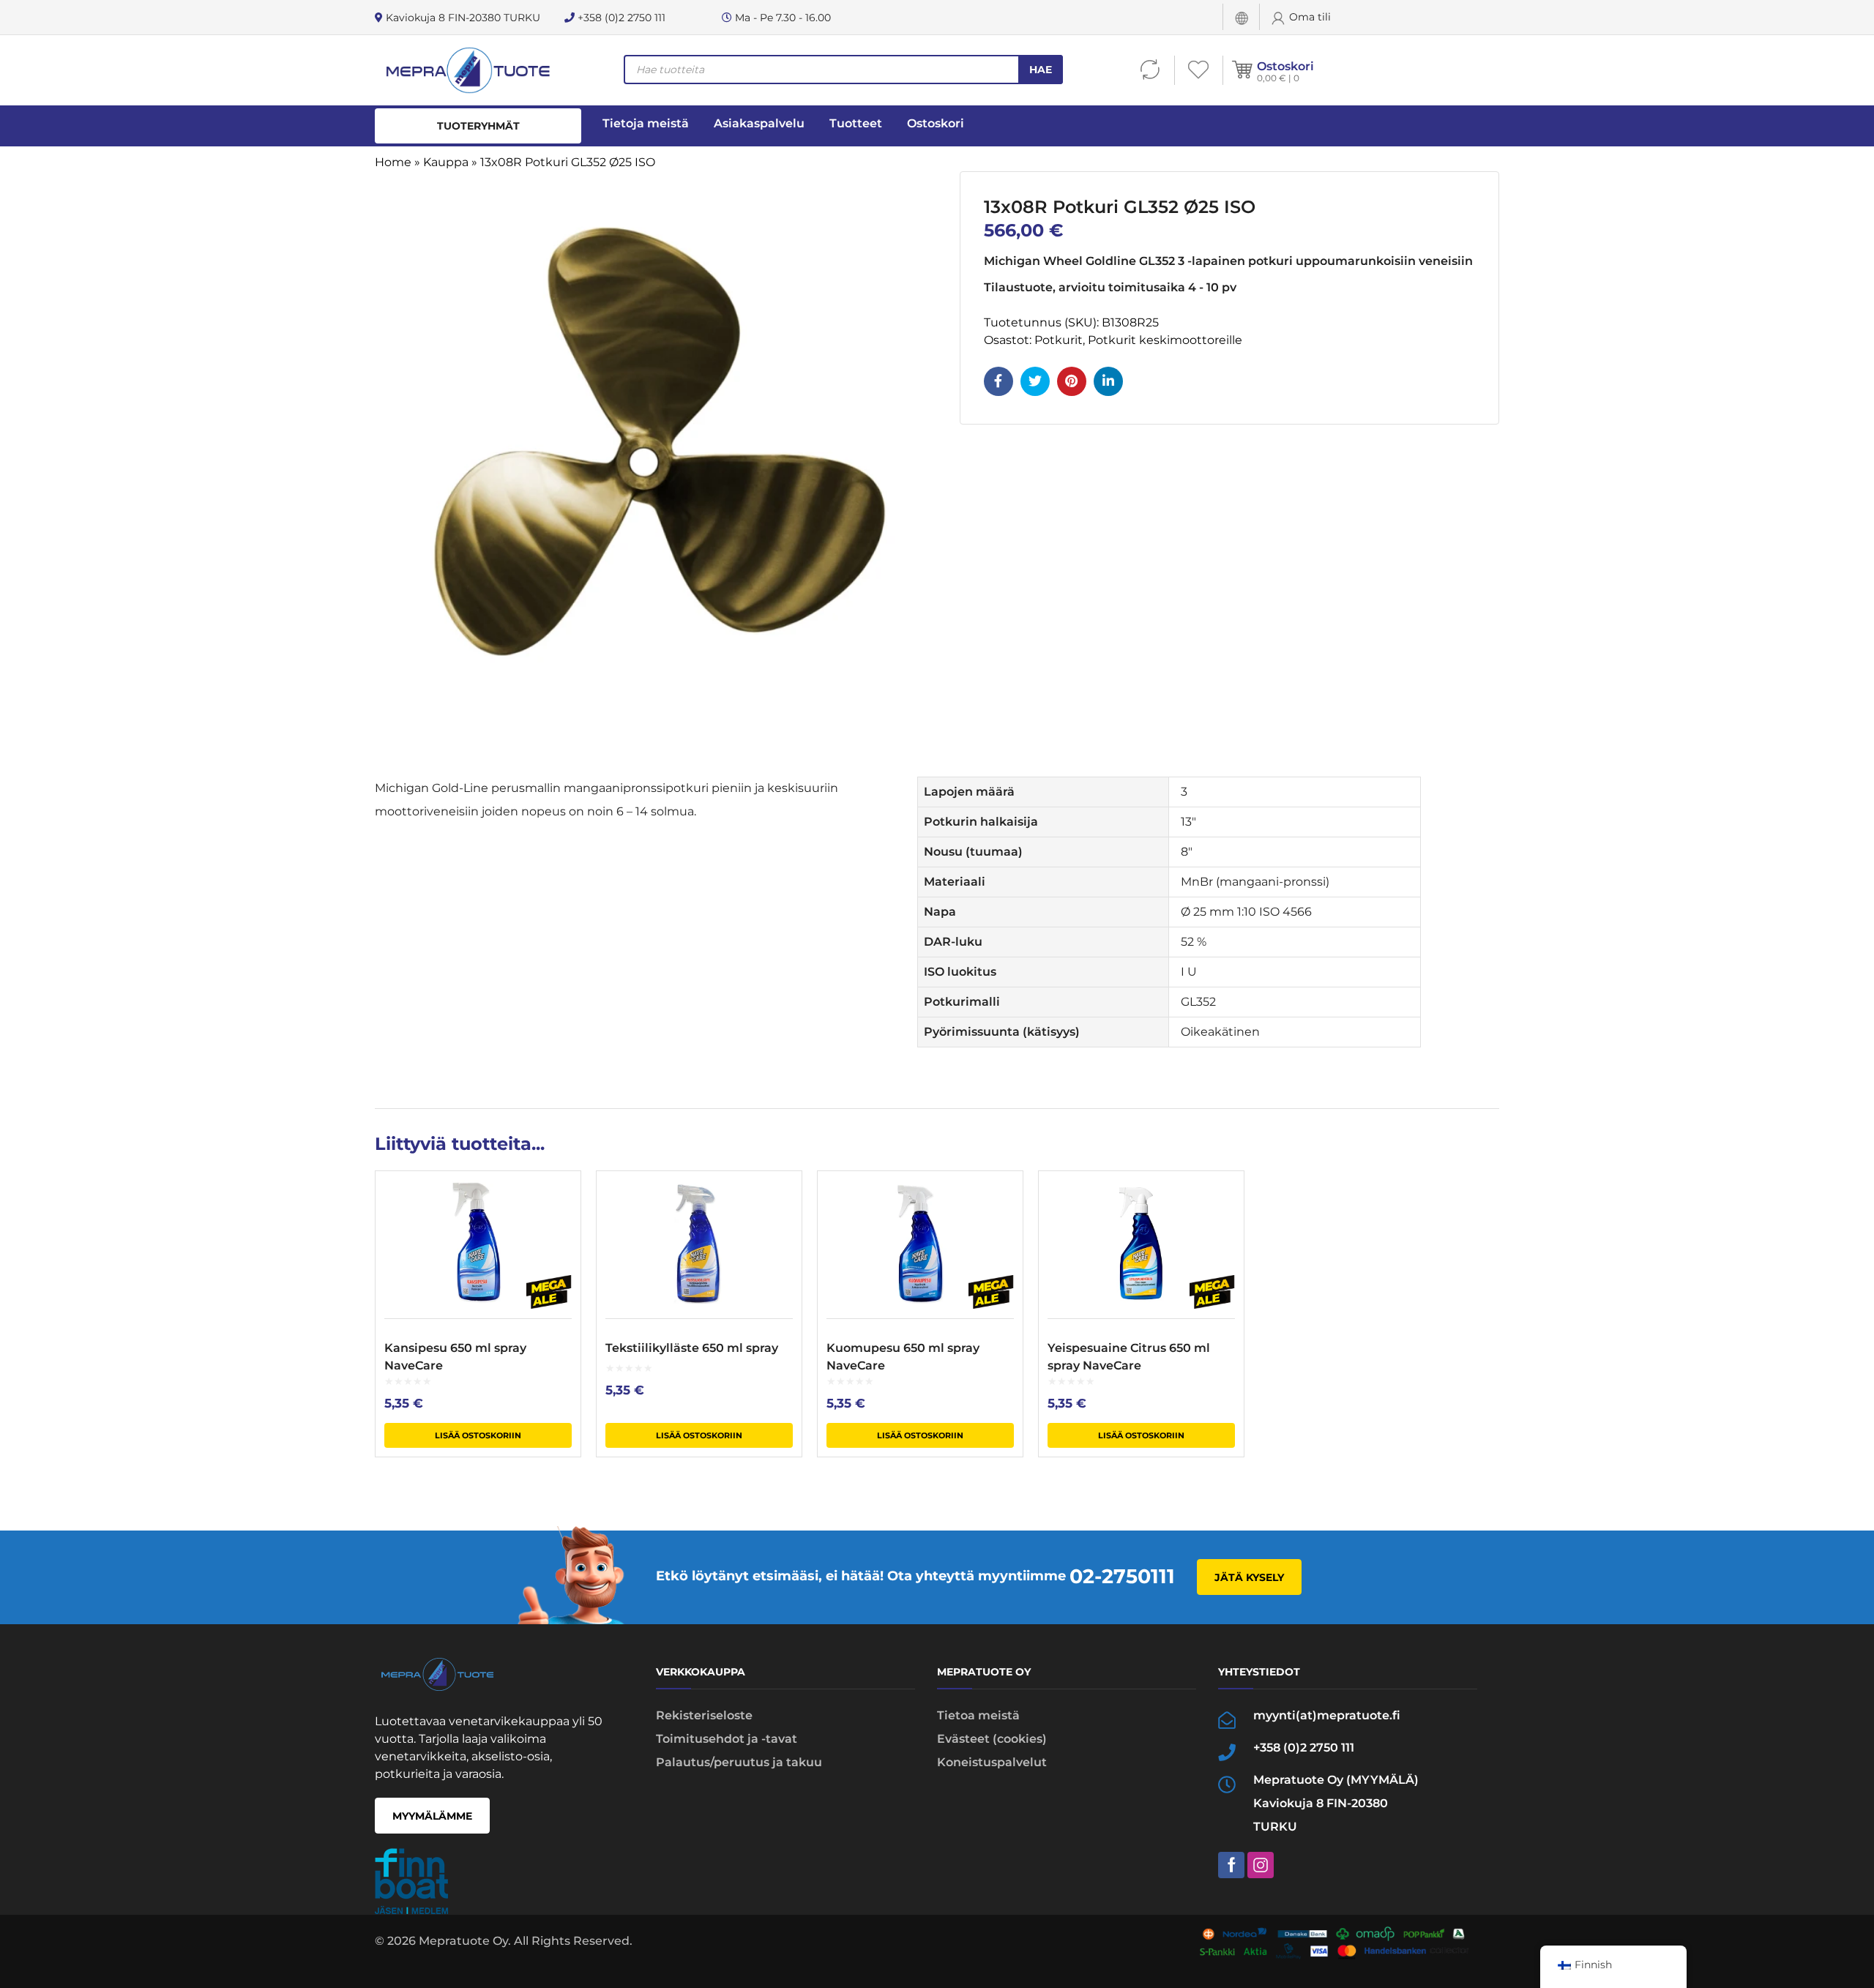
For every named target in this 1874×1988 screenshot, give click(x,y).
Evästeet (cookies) (992, 1739)
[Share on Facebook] (998, 381)
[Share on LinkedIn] (1108, 381)
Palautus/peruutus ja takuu (739, 1762)
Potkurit (1059, 340)
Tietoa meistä (978, 1715)
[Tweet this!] (1035, 381)
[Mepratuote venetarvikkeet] (467, 70)
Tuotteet (856, 123)
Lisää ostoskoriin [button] (478, 1435)
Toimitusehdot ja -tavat (727, 1739)
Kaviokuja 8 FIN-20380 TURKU (462, 18)
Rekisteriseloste (704, 1715)
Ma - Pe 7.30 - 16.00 (781, 18)
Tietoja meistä (646, 123)
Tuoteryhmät (478, 126)
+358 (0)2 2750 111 (620, 18)
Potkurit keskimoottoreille (1165, 340)
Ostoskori (1285, 66)
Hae (1041, 70)
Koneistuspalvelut (992, 1762)
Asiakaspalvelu (759, 123)
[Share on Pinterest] (1072, 381)
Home (393, 162)
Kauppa (446, 162)
